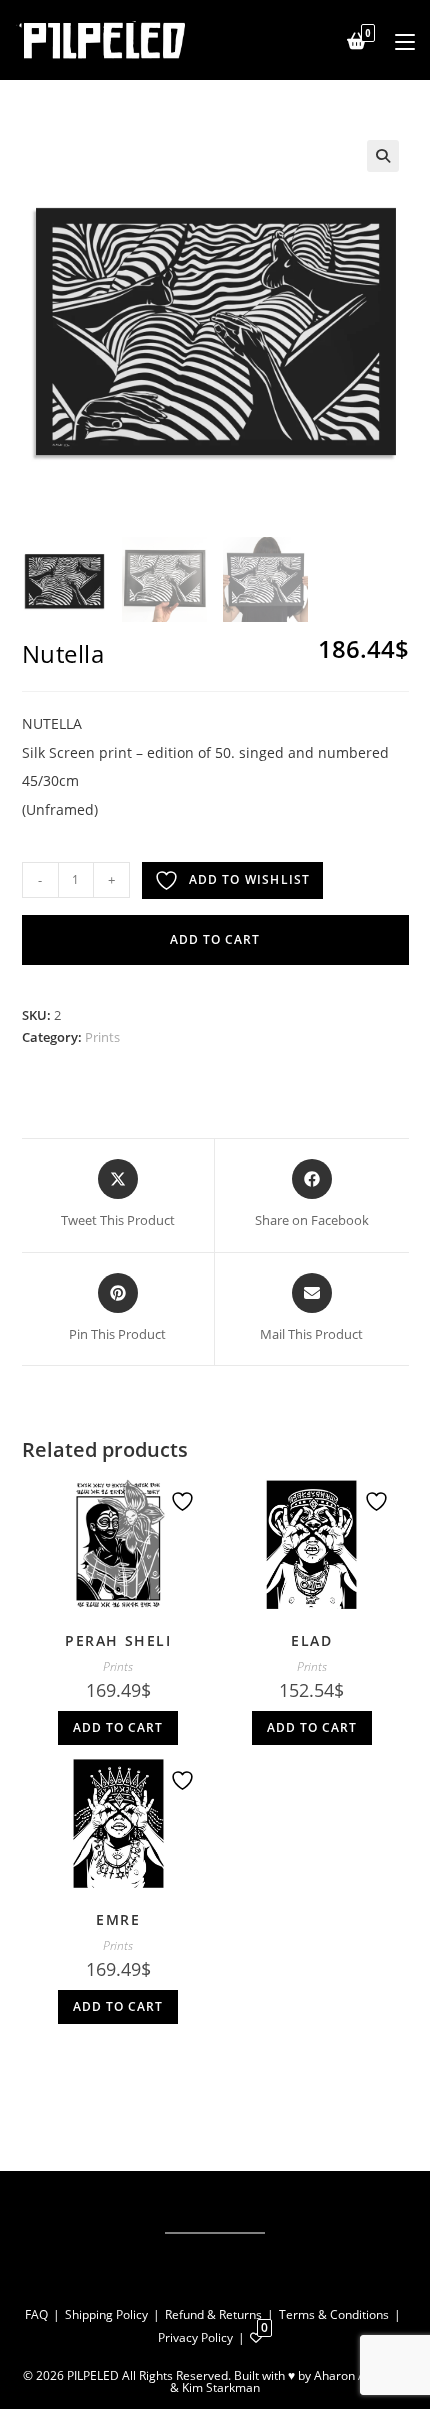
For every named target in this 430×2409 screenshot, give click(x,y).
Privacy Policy (195, 2337)
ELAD (311, 1640)
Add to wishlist (250, 879)
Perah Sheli (118, 1640)
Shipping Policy (106, 2314)
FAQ (36, 2314)
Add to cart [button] (118, 1727)
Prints (102, 1037)
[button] (383, 156)
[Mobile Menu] (397, 40)
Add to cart (215, 939)
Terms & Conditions (334, 2314)
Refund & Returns (213, 2314)
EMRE (118, 1919)
